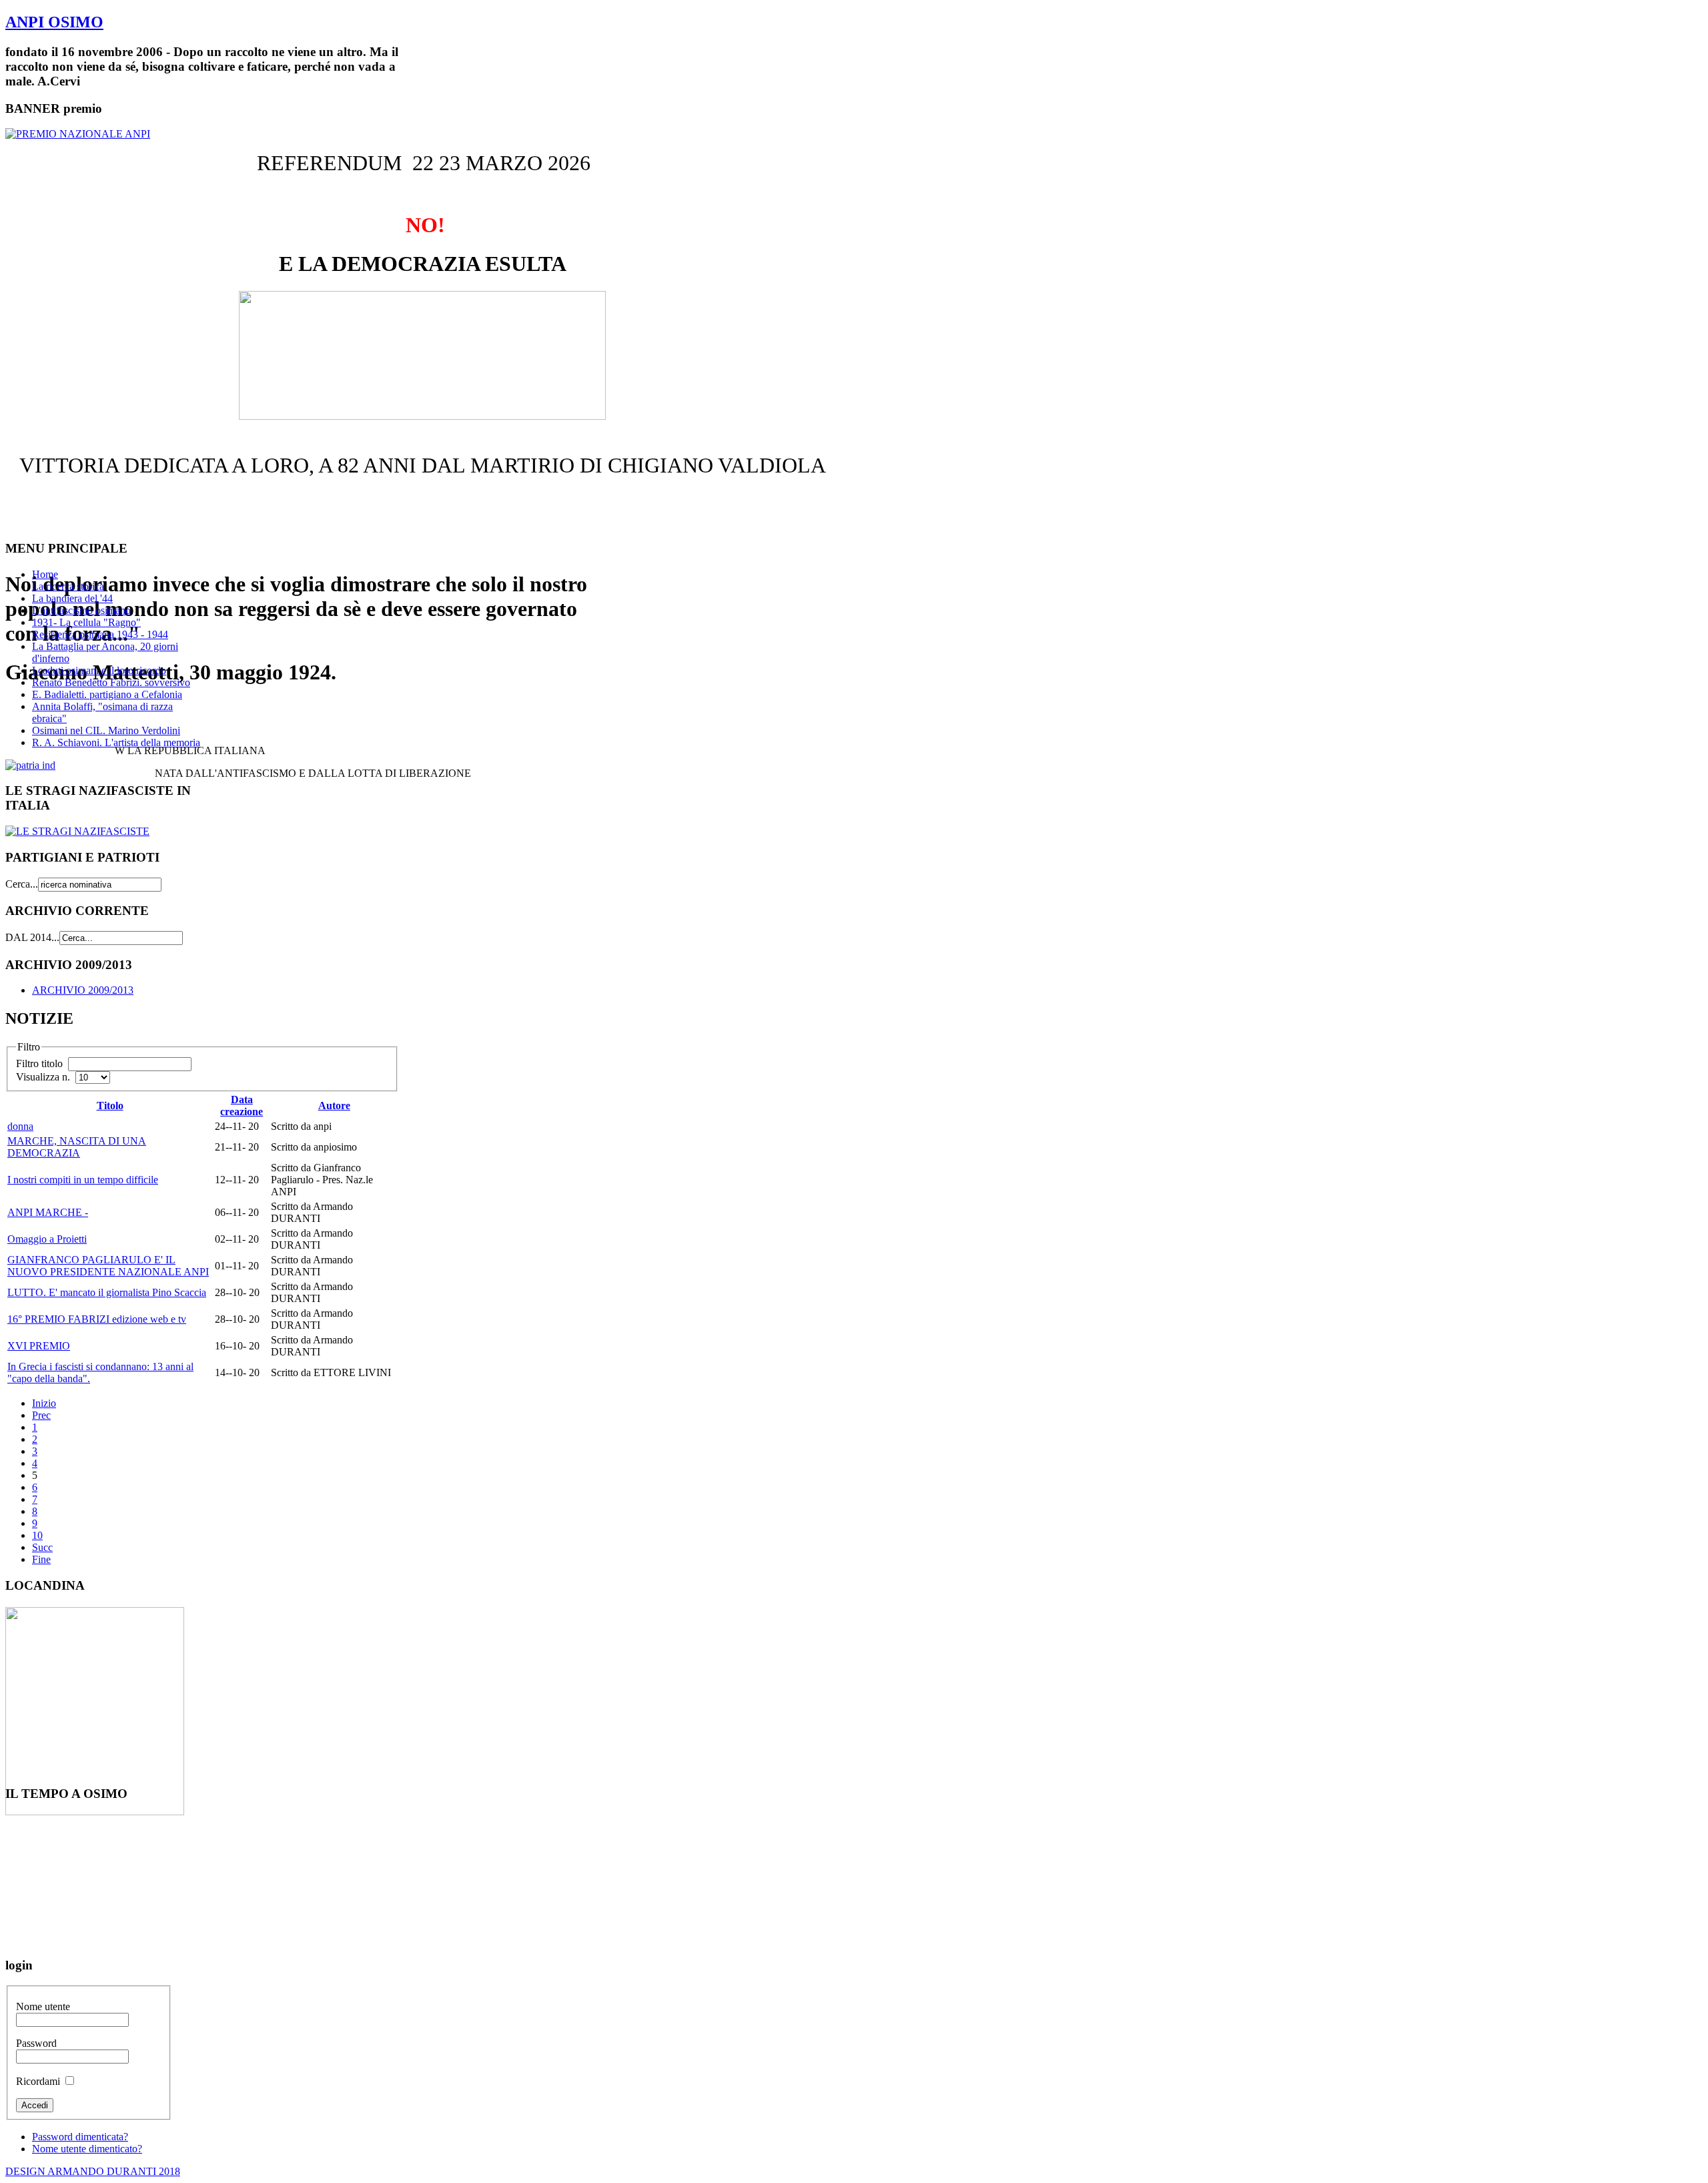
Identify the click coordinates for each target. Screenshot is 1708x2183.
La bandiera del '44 (72, 598)
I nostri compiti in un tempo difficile (83, 1180)
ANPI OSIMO (54, 22)
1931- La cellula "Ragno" (86, 622)
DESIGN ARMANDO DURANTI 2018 (93, 2171)
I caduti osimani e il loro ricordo (99, 670)
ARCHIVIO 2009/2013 (83, 990)
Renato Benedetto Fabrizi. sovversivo (111, 682)
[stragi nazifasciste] (77, 831)
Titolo (110, 1106)
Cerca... (22, 884)
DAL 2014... (32, 937)
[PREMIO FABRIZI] (78, 134)
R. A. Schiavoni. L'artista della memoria (116, 742)
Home (45, 574)
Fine (41, 1559)
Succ (42, 1547)
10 (37, 1535)
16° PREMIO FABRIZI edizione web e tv (97, 1319)
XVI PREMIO (39, 1346)
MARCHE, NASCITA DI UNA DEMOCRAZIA (77, 1147)
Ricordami (38, 2081)
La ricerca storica (68, 586)
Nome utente (43, 2006)
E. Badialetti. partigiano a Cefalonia (107, 694)
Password (36, 2043)
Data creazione (242, 1106)
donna (20, 1126)
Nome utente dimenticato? (87, 2149)
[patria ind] (30, 765)
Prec (41, 1415)
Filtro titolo (41, 1063)
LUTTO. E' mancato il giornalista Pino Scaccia (107, 1292)
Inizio (44, 1403)
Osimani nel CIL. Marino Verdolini (106, 730)
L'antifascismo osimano (81, 610)
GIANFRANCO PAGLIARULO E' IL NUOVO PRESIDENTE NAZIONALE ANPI (108, 1266)
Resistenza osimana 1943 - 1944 (100, 634)
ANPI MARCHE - (48, 1212)
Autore (334, 1106)
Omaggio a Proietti (47, 1239)
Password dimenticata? (80, 2137)
